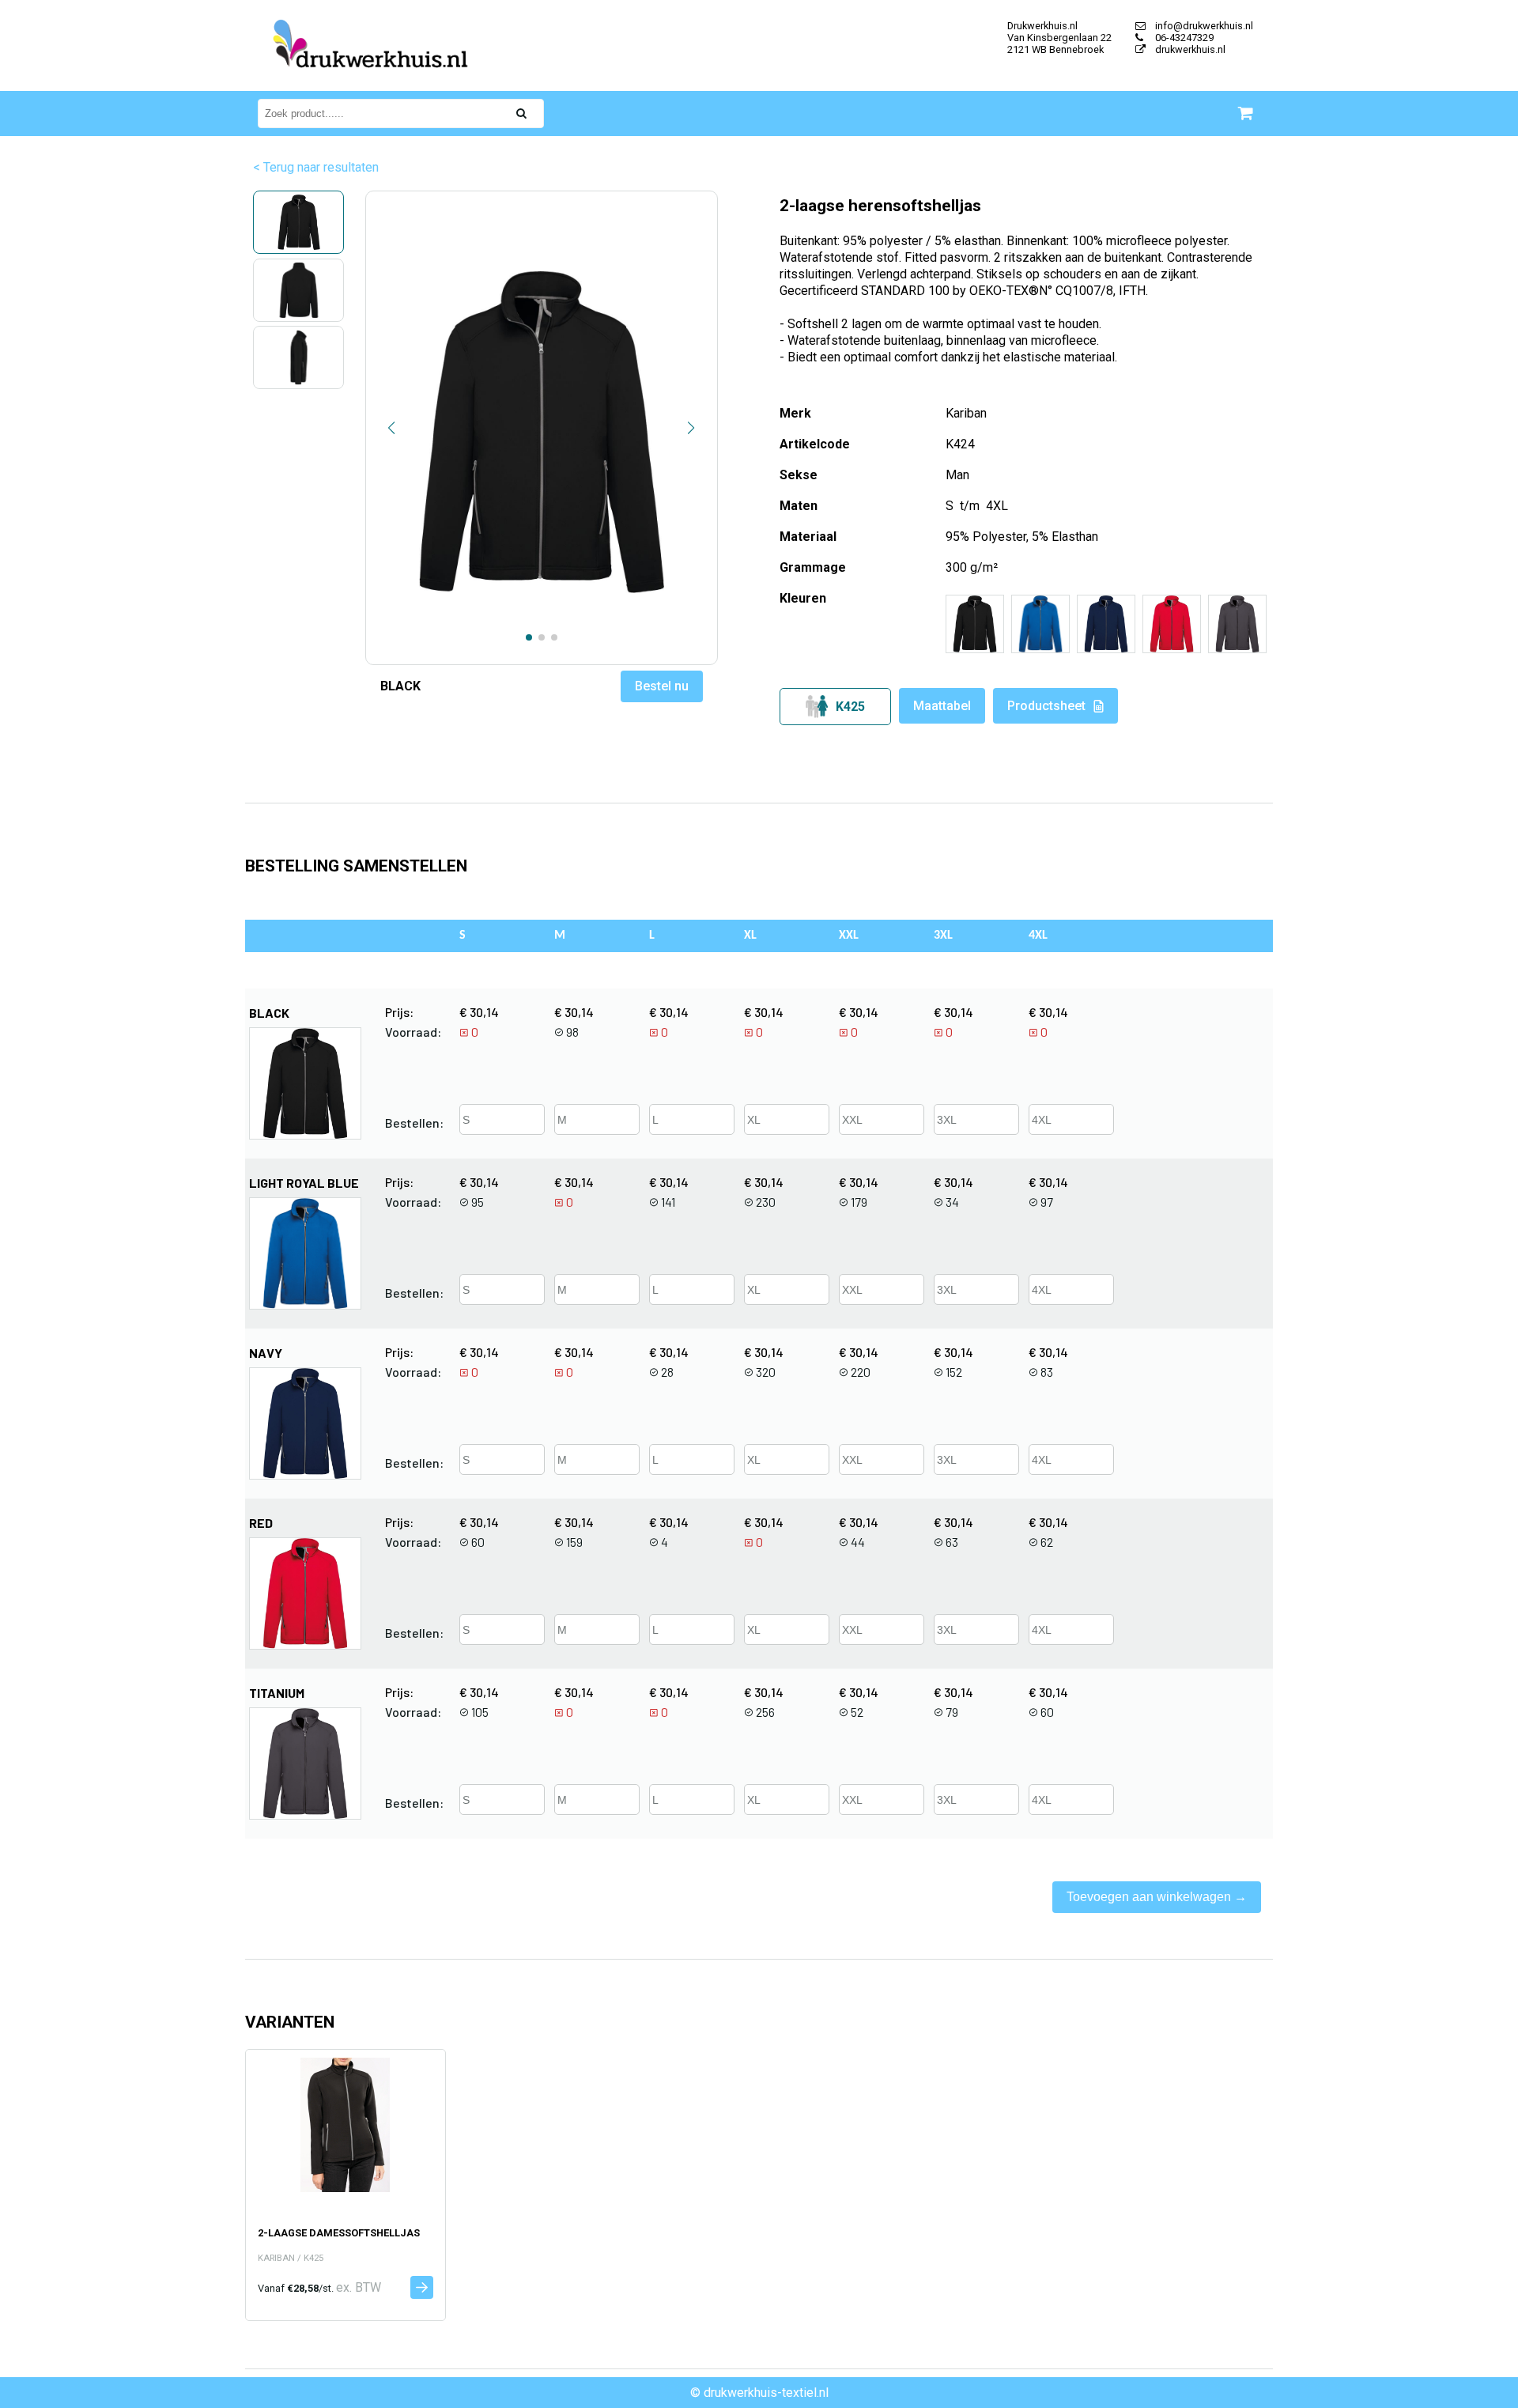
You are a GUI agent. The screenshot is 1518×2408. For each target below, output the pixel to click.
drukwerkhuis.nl (1189, 49)
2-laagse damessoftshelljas (339, 2233)
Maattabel (942, 706)
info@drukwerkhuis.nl (1203, 26)
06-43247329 (1183, 38)
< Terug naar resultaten (316, 167)
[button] (392, 428)
